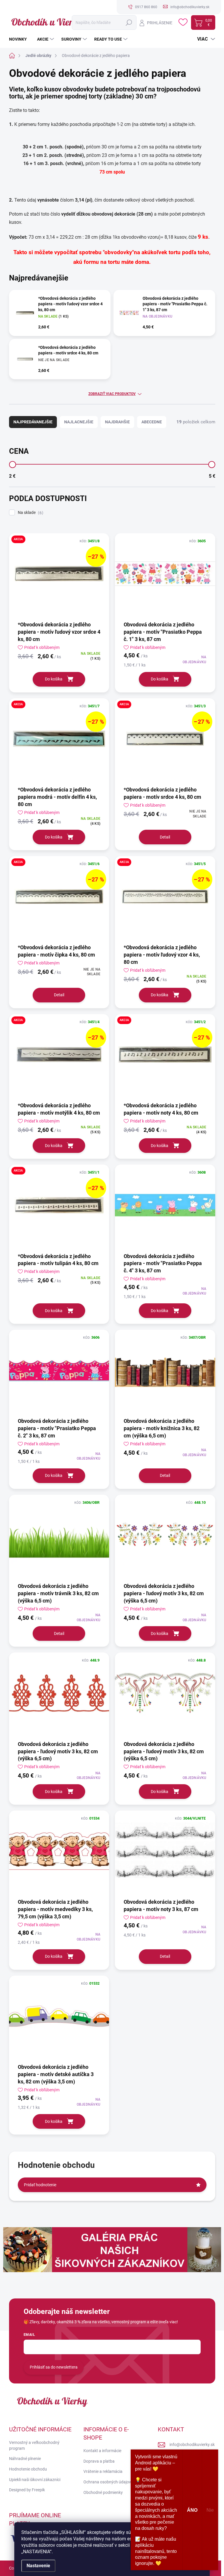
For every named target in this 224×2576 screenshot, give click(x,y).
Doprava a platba (99, 2461)
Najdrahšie (117, 422)
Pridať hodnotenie (40, 2185)
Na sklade (30, 513)
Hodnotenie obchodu (28, 2469)
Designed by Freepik (27, 2490)
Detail (165, 837)
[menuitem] (20, 39)
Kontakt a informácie (102, 2451)
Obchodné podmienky (103, 2492)
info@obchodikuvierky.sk (192, 2445)
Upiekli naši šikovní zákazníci (35, 2480)
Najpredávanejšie (33, 422)
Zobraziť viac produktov (112, 394)
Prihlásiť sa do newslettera (54, 2367)
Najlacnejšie (79, 422)
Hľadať (129, 22)
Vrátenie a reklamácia (103, 2471)
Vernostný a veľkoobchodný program (34, 2445)
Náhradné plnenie (25, 2459)
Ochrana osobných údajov (107, 2482)
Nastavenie (38, 2566)
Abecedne (152, 422)
